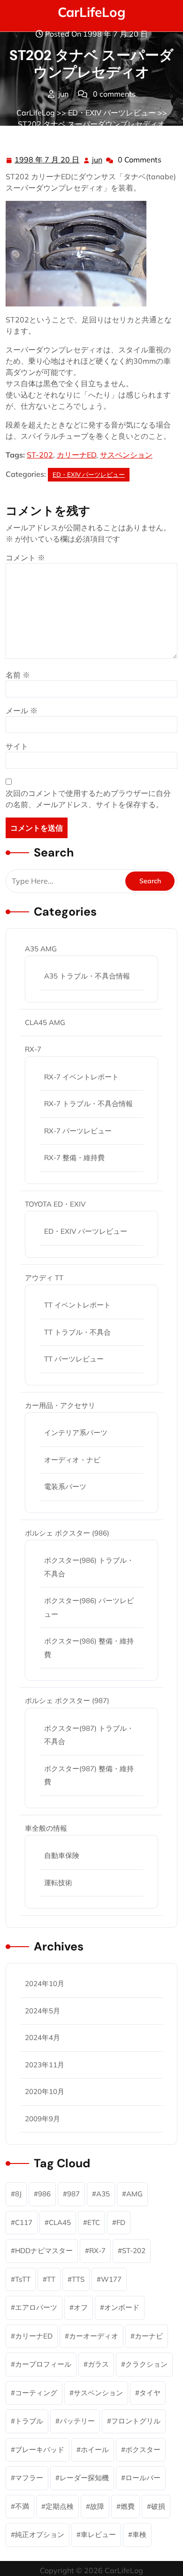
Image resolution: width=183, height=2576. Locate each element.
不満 (22, 2506)
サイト (17, 746)
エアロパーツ (36, 2307)
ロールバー (143, 2478)
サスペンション (126, 455)
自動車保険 (62, 1855)
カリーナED (76, 455)
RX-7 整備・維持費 (74, 1158)
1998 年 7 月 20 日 (47, 161)
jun (98, 160)
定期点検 (60, 2506)
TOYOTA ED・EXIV (55, 1204)
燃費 (128, 2506)
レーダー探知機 (84, 2478)
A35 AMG (41, 949)
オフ (81, 2307)
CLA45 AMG (45, 1022)
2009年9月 (42, 2119)
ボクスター (143, 2450)
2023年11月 (45, 2065)
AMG (134, 2194)
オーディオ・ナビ (72, 1460)
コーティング (36, 2393)
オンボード (122, 2307)
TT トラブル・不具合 (77, 1332)
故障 (97, 2506)
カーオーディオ (94, 2336)
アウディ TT (44, 1278)
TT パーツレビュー (74, 1359)
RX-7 (33, 1049)
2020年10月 (45, 2091)
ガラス (98, 2364)
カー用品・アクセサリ (60, 1405)
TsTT (23, 2279)
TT (51, 2279)
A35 (103, 2194)
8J (18, 2194)
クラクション (146, 2364)
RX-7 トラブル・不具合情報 (88, 1104)
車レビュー (98, 2534)
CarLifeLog (91, 12)
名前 (18, 675)
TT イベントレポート (77, 1305)
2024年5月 (42, 2011)
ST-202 (40, 455)
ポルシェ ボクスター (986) (67, 1533)
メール (22, 711)
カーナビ (149, 2336)
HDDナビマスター (44, 2251)
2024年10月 (45, 1984)
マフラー (29, 2478)
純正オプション (40, 2534)
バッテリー (77, 2421)
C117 (24, 2222)
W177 (111, 2279)
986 (44, 2194)
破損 (158, 2506)
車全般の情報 (46, 1828)
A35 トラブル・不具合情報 (87, 976)
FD (121, 2222)
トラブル (29, 2421)
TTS (78, 2279)
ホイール (95, 2450)
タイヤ (150, 2393)
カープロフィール (43, 2364)
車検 (139, 2534)
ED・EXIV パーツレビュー (112, 113)
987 (73, 2194)
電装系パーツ (65, 1487)
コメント (25, 558)
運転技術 (58, 1883)
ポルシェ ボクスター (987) (67, 1701)
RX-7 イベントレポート (81, 1077)
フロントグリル (136, 2421)
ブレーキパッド (40, 2450)
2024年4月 (42, 2037)
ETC (94, 2222)
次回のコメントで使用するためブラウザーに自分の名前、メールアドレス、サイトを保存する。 (88, 799)
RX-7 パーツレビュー (78, 1131)
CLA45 (60, 2222)
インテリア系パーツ (76, 1433)
